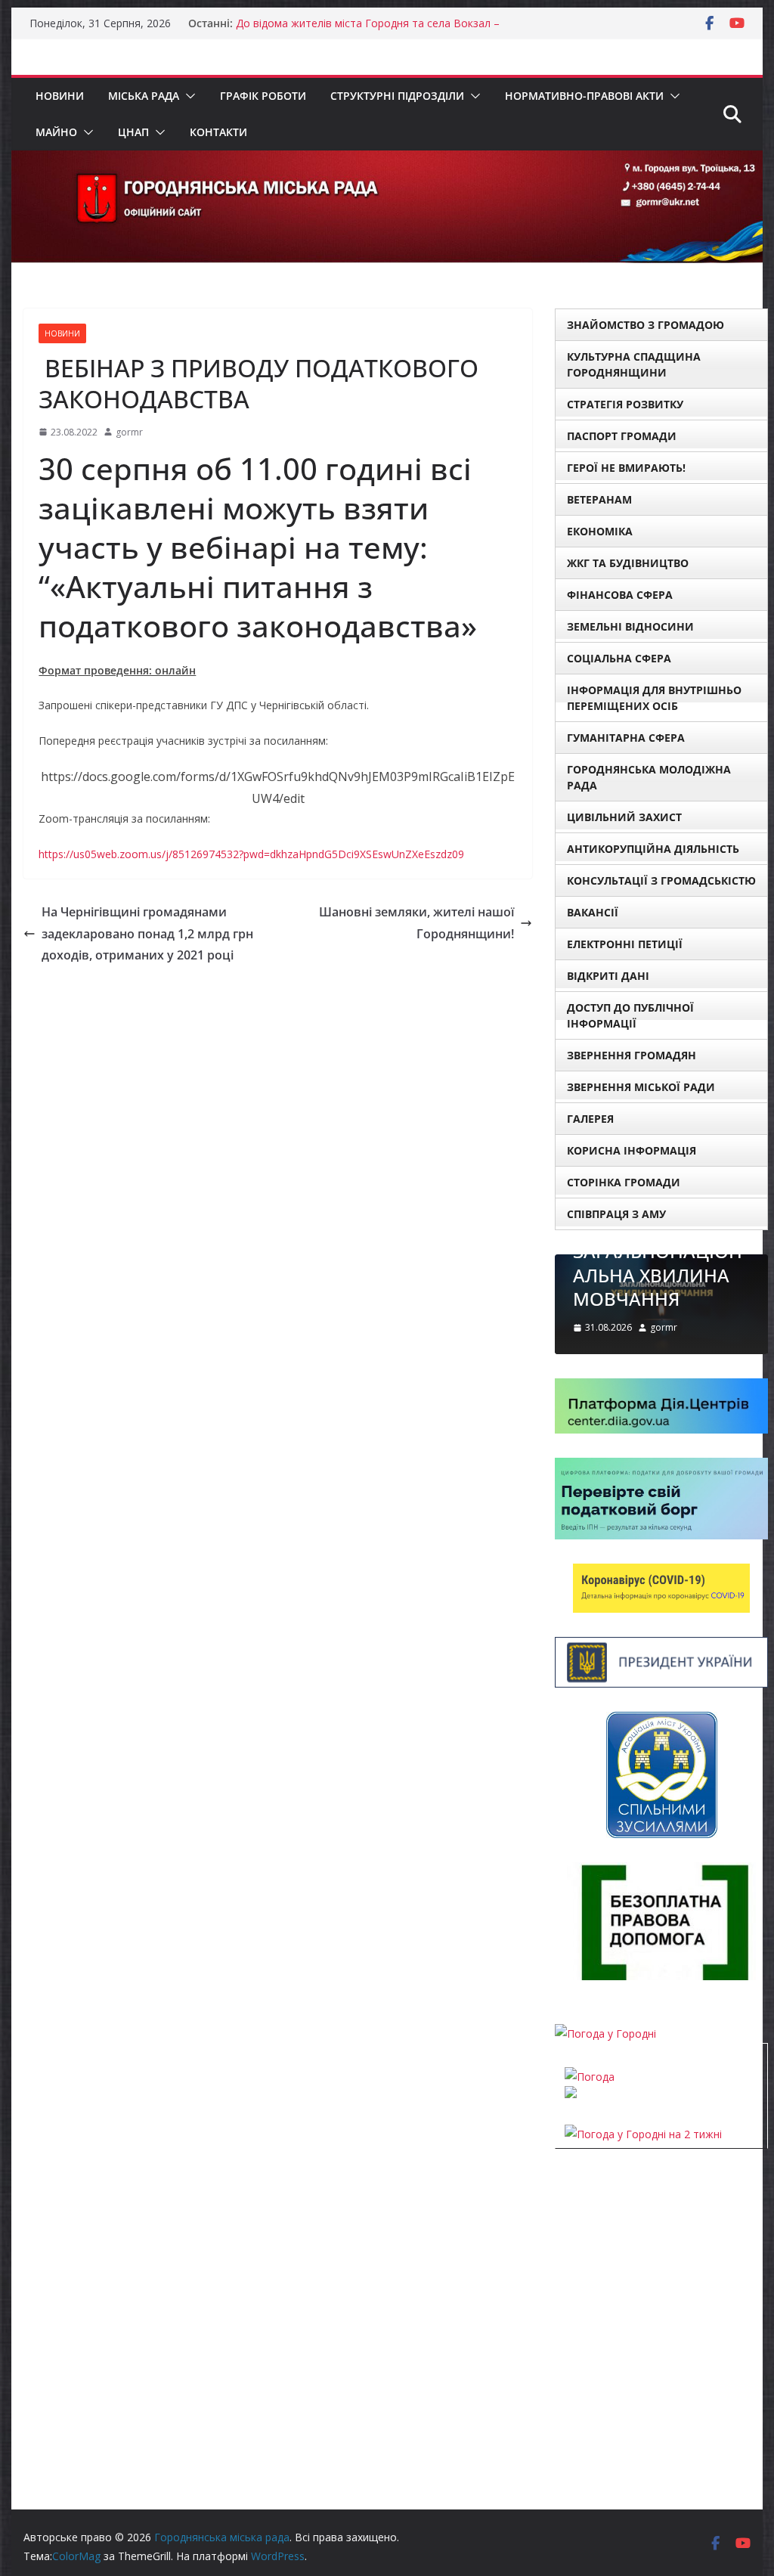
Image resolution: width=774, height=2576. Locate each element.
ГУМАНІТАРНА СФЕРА (626, 738)
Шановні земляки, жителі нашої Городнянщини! (416, 923)
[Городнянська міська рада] (387, 161)
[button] (187, 96)
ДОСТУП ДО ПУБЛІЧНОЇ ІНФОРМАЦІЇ (630, 1015)
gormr (129, 432)
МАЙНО (56, 132)
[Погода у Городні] (605, 2034)
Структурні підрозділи (397, 96)
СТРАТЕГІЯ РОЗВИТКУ (625, 404)
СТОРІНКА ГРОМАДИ (624, 1182)
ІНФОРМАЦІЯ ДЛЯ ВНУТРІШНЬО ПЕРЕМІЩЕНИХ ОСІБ (654, 698)
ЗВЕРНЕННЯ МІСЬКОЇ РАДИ (641, 1087)
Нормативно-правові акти (584, 96)
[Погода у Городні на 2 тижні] (643, 2134)
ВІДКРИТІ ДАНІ (608, 976)
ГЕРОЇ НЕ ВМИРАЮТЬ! (626, 468)
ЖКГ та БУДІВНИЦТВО (628, 563)
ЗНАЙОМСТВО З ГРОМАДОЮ (646, 325)
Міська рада (144, 96)
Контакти (218, 132)
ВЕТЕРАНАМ (599, 499)
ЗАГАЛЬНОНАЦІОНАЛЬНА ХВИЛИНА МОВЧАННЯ (658, 1274)
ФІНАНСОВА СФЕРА (620, 595)
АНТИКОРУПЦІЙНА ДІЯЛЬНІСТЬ (653, 849)
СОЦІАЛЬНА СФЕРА (619, 658)
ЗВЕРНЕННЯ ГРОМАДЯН (632, 1055)
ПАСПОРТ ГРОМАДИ (622, 436)
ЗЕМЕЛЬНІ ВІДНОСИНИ (630, 626)
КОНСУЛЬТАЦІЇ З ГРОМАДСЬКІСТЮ (661, 880)
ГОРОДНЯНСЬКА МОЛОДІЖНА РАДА (649, 777)
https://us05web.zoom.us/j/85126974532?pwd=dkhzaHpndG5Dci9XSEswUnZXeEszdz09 (251, 854)
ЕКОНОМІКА (600, 531)
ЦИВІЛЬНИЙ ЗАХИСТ (624, 817)
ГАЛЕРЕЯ (590, 1119)
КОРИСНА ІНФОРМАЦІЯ (632, 1150)
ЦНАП (133, 132)
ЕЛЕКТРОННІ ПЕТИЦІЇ (625, 944)
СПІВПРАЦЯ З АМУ (616, 1214)
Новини (60, 96)
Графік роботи (263, 96)
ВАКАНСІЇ (593, 912)
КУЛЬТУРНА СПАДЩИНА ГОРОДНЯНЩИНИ (634, 364)
